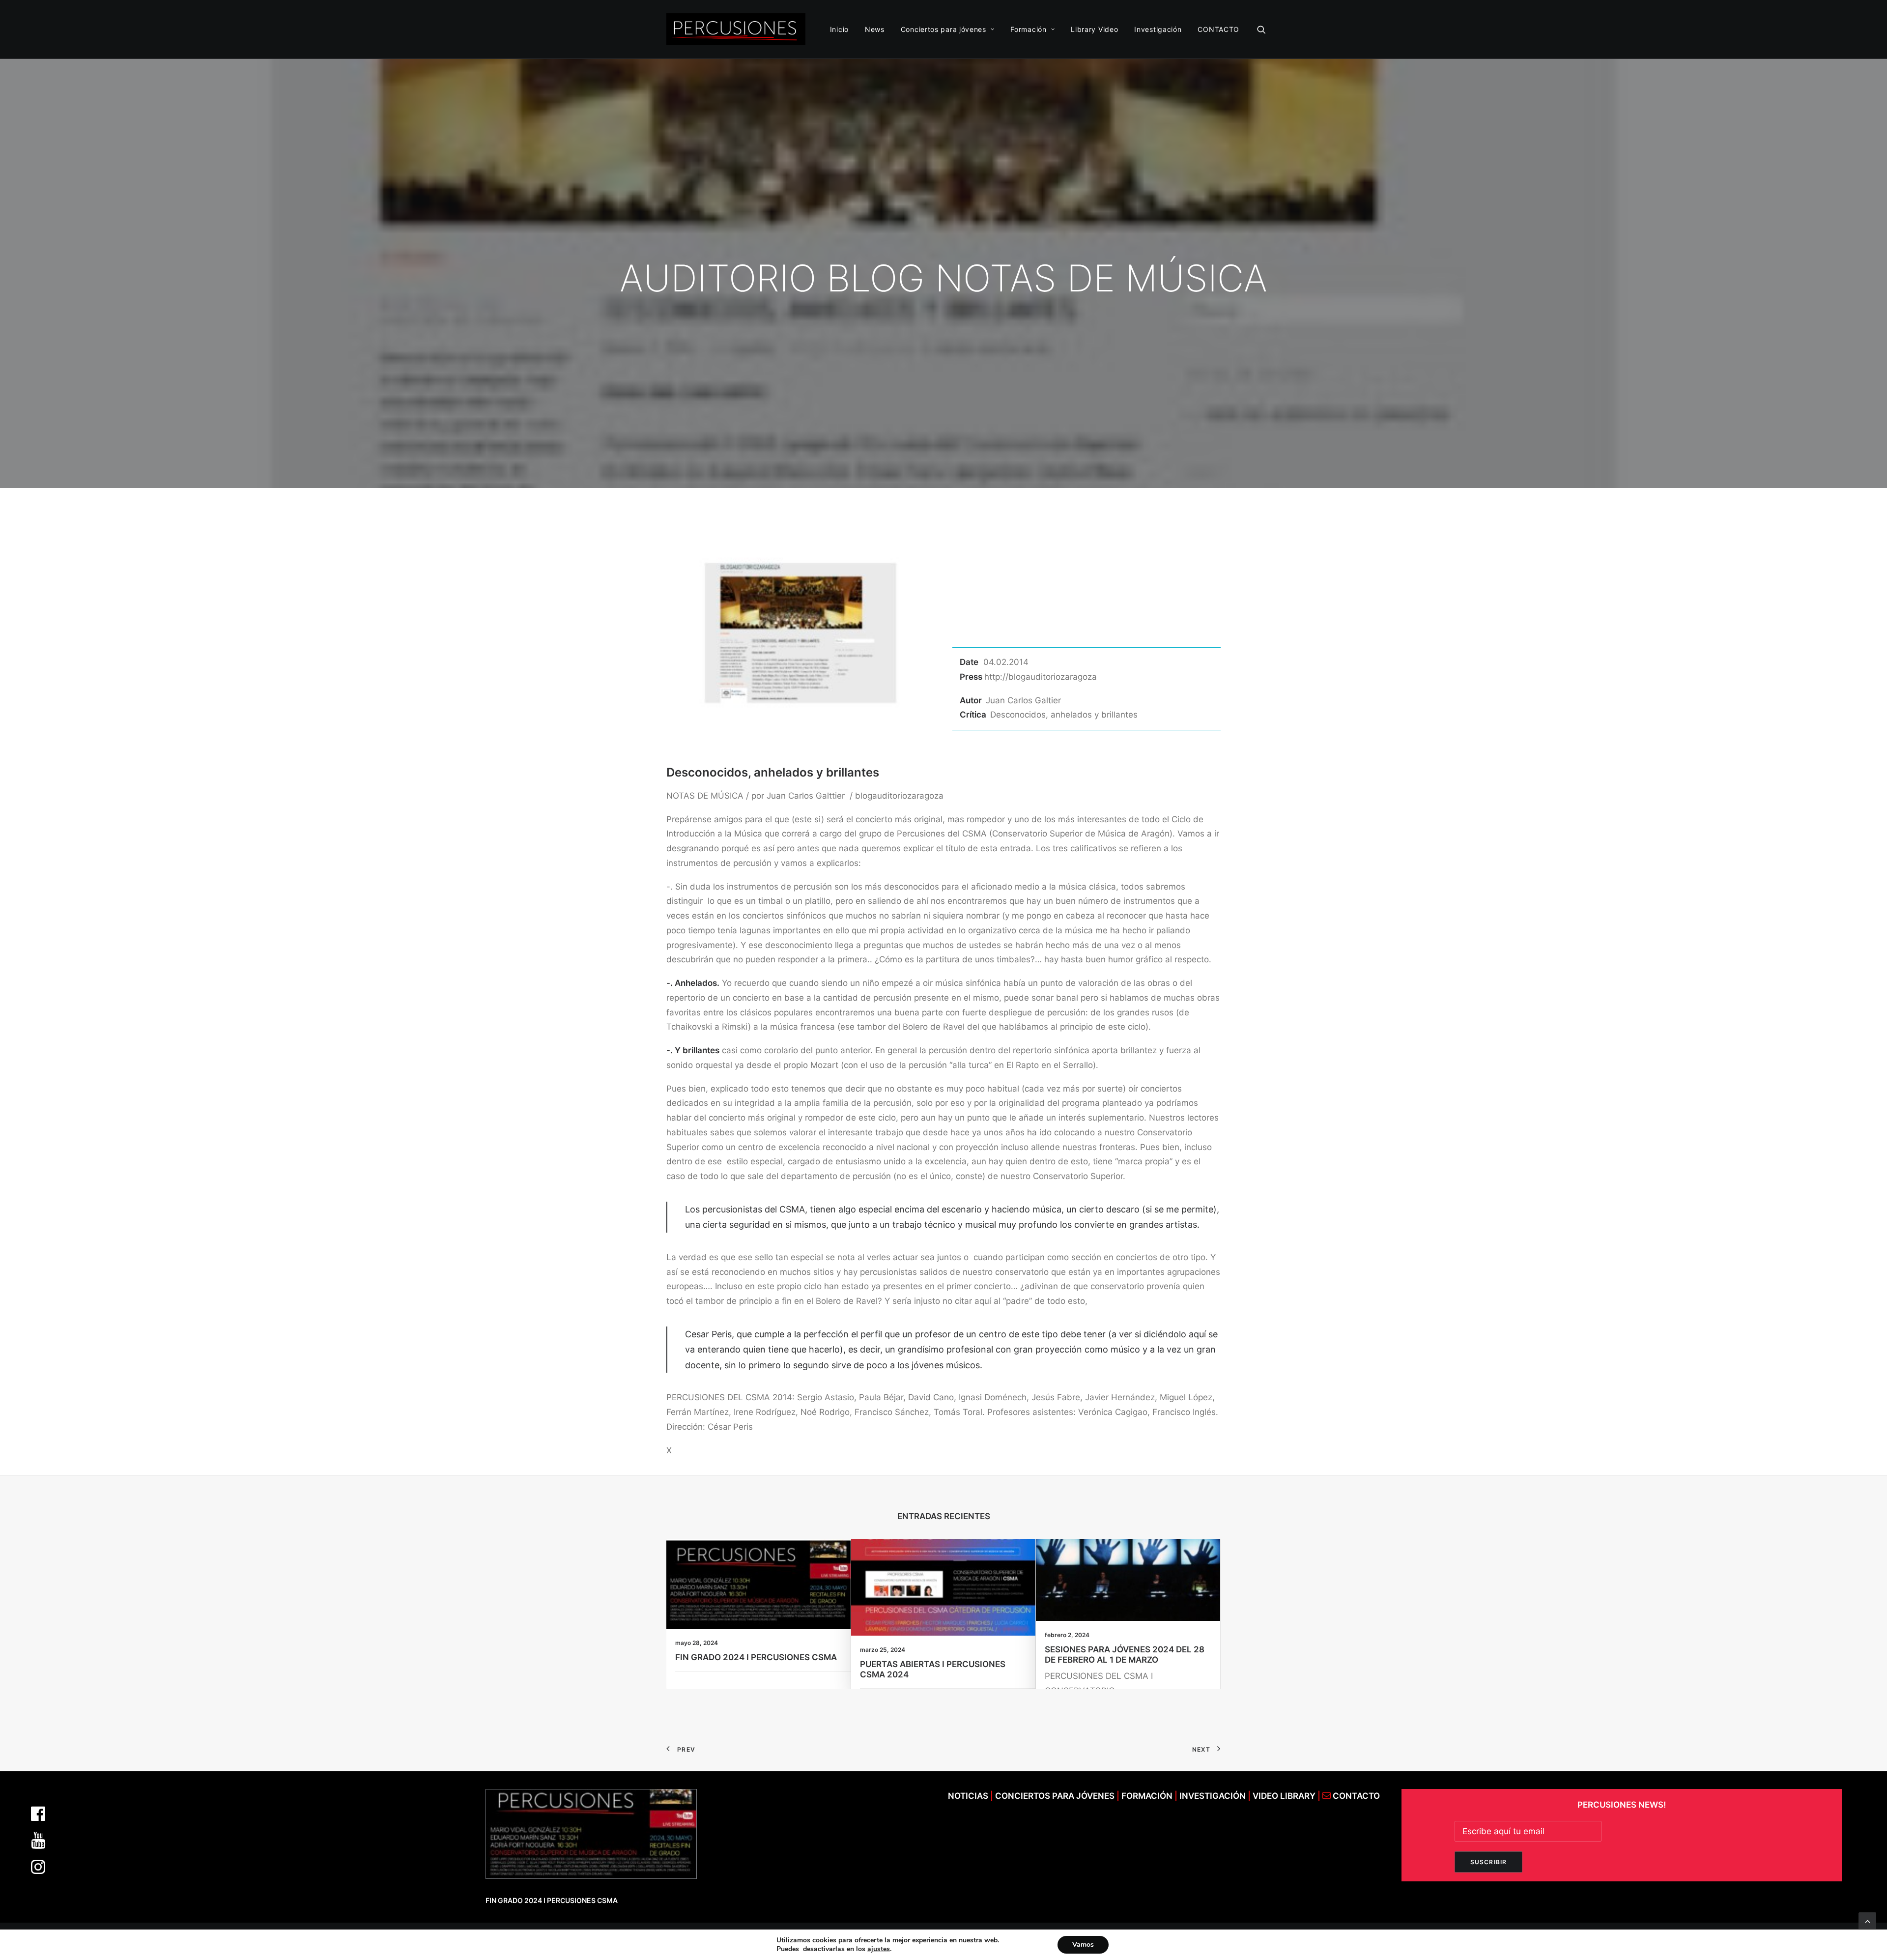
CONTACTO (1218, 29)
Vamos (1083, 1945)
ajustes (879, 1949)
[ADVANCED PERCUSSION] (736, 29)
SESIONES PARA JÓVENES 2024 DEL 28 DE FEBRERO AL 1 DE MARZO (1125, 1654)
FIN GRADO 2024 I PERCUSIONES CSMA (756, 1657)
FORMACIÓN (1147, 1796)
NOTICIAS (968, 1796)
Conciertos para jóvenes (943, 29)
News (875, 29)
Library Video (1094, 29)
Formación (1028, 29)
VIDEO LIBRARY (1285, 1796)
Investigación (1158, 29)
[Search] (1261, 29)
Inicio (839, 29)
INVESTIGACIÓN (1214, 1796)
